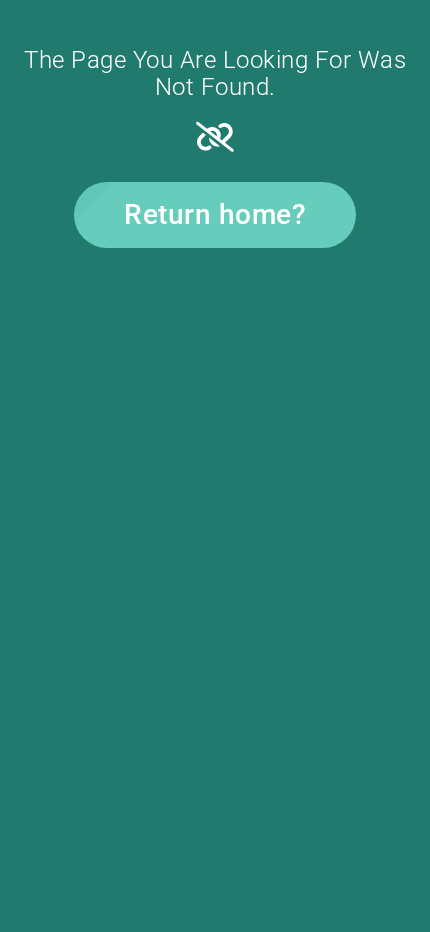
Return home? (215, 214)
